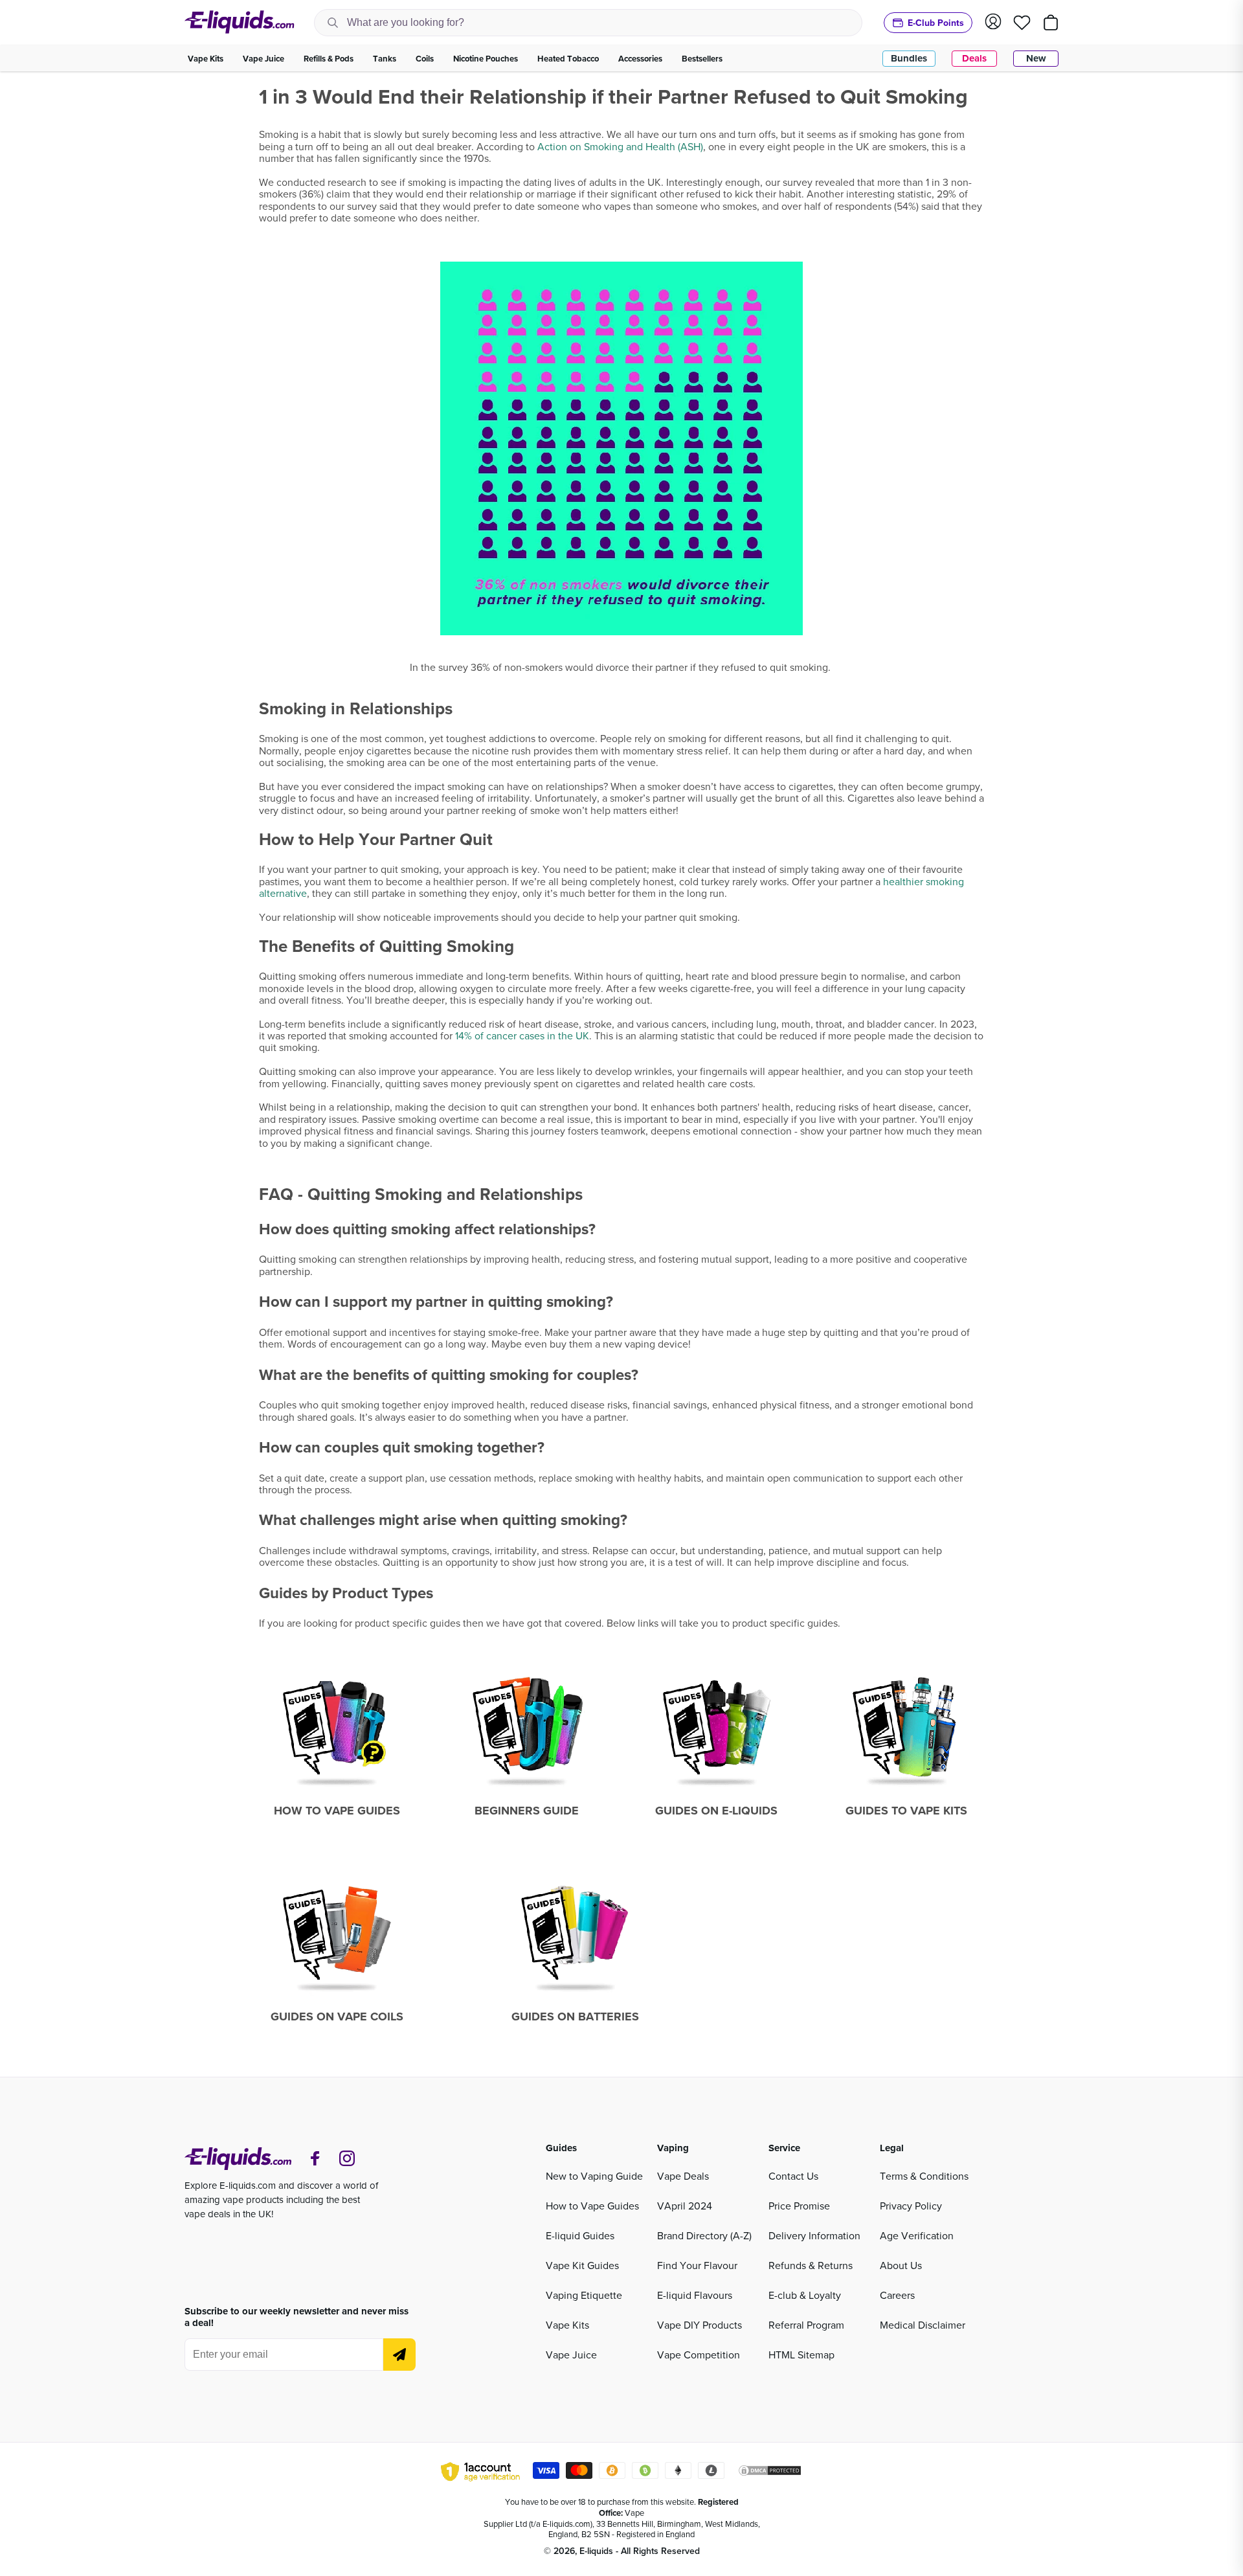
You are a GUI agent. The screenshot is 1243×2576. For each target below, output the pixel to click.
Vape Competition (699, 2355)
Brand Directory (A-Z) (704, 2235)
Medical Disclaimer (923, 2325)
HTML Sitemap (801, 2355)
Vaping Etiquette (584, 2295)
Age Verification (917, 2235)
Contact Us (793, 2176)
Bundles (909, 58)
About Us (901, 2265)
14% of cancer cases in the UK (522, 1035)
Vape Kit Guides (582, 2265)
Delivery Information (814, 2235)
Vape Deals (683, 2176)
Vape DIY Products (700, 2325)
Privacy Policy (911, 2206)
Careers (897, 2295)
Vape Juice (571, 2355)
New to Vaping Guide (594, 2176)
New (1036, 58)
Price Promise (799, 2206)
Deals (974, 58)
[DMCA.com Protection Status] (770, 2472)
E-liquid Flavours (695, 2295)
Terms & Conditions (924, 2176)
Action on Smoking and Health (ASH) (620, 146)
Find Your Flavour (697, 2265)
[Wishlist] (1022, 23)
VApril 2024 (685, 2206)
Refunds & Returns (811, 2265)
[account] (993, 22)
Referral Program (806, 2325)
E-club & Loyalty (805, 2295)
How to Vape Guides (592, 2206)
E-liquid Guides (580, 2235)
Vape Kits (567, 2325)
